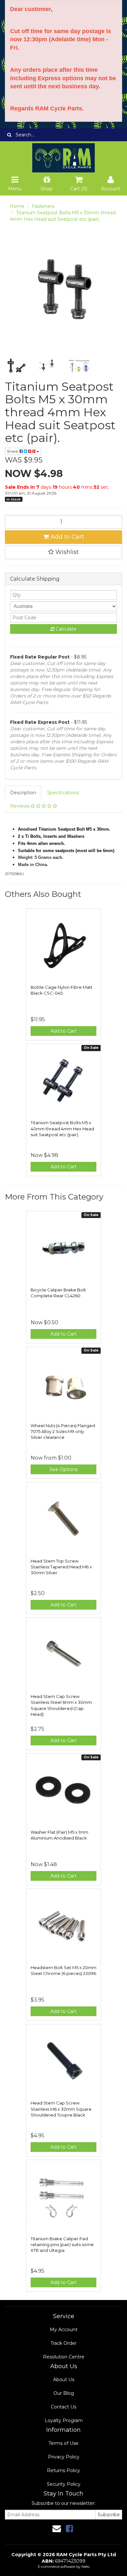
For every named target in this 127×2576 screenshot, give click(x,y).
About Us (64, 2380)
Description (23, 793)
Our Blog (64, 2393)
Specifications (63, 793)
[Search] (9, 135)
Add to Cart (66, 537)
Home (17, 206)
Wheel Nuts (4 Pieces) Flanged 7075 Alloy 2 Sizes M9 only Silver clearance (63, 1431)
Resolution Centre (64, 2357)
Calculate (65, 629)
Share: (13, 451)
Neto (85, 2567)
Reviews (20, 806)
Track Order (63, 2343)
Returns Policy (63, 2470)
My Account (64, 2330)
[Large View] (16, 366)
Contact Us (63, 2407)
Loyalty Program (64, 2420)
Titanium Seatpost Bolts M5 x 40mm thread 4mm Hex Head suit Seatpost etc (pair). (62, 1128)
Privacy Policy (64, 2457)
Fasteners (43, 206)
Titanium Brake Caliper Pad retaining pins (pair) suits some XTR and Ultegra (62, 2244)
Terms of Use (63, 2443)
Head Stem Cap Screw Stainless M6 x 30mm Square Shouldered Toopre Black (61, 2109)
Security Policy (64, 2484)
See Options (63, 1469)
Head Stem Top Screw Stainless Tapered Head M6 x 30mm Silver (61, 1567)
